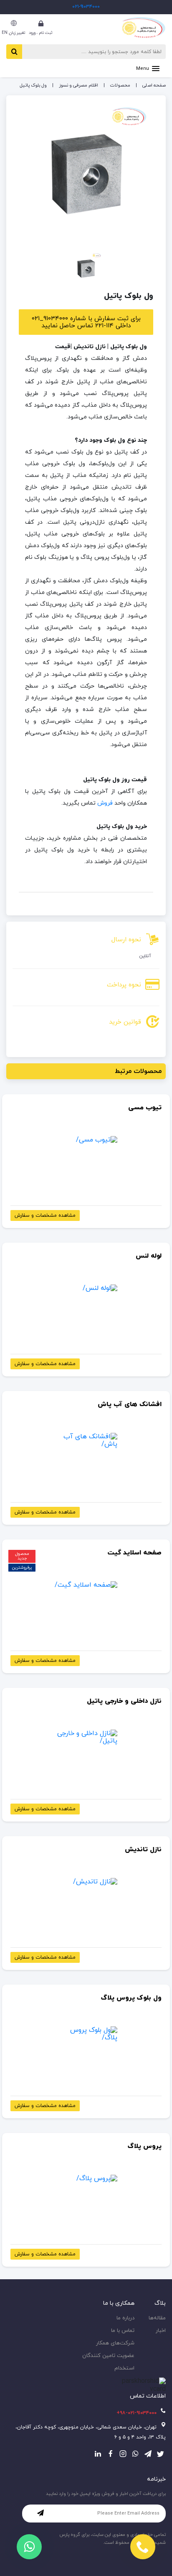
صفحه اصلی (154, 85)
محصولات (120, 85)
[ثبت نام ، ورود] (41, 23)
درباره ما (125, 2318)
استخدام (124, 2368)
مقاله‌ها (157, 2318)
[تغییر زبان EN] (14, 23)
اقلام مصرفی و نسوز (78, 85)
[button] (148, 68)
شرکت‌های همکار (115, 2343)
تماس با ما (123, 2331)
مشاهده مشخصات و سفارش (45, 1215)
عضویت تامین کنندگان (108, 2356)
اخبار (161, 2331)
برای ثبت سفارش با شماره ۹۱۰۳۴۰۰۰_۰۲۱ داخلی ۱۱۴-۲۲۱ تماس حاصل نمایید (86, 322)
